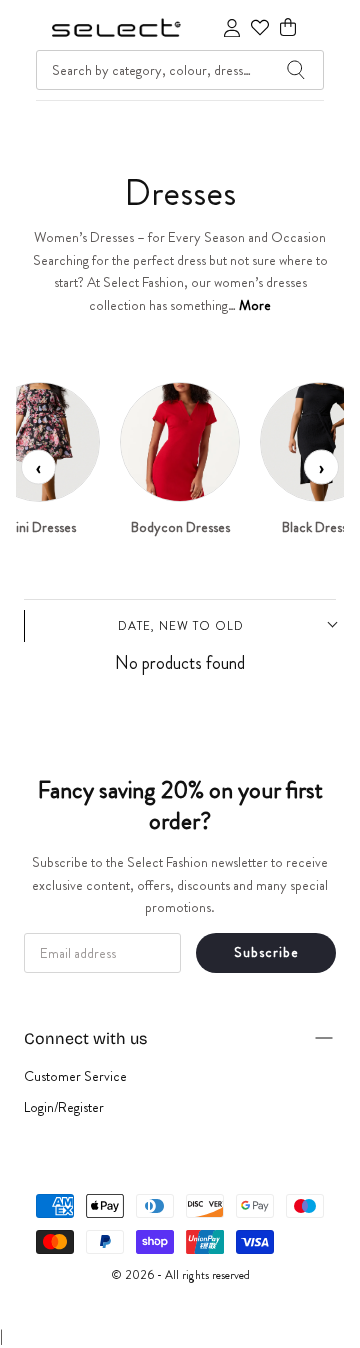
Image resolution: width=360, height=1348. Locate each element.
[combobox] (180, 70)
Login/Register (64, 1107)
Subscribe (266, 952)
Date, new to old (181, 626)
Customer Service (75, 1076)
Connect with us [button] (85, 1038)
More (255, 305)
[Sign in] (232, 28)
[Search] (296, 70)
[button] (288, 27)
